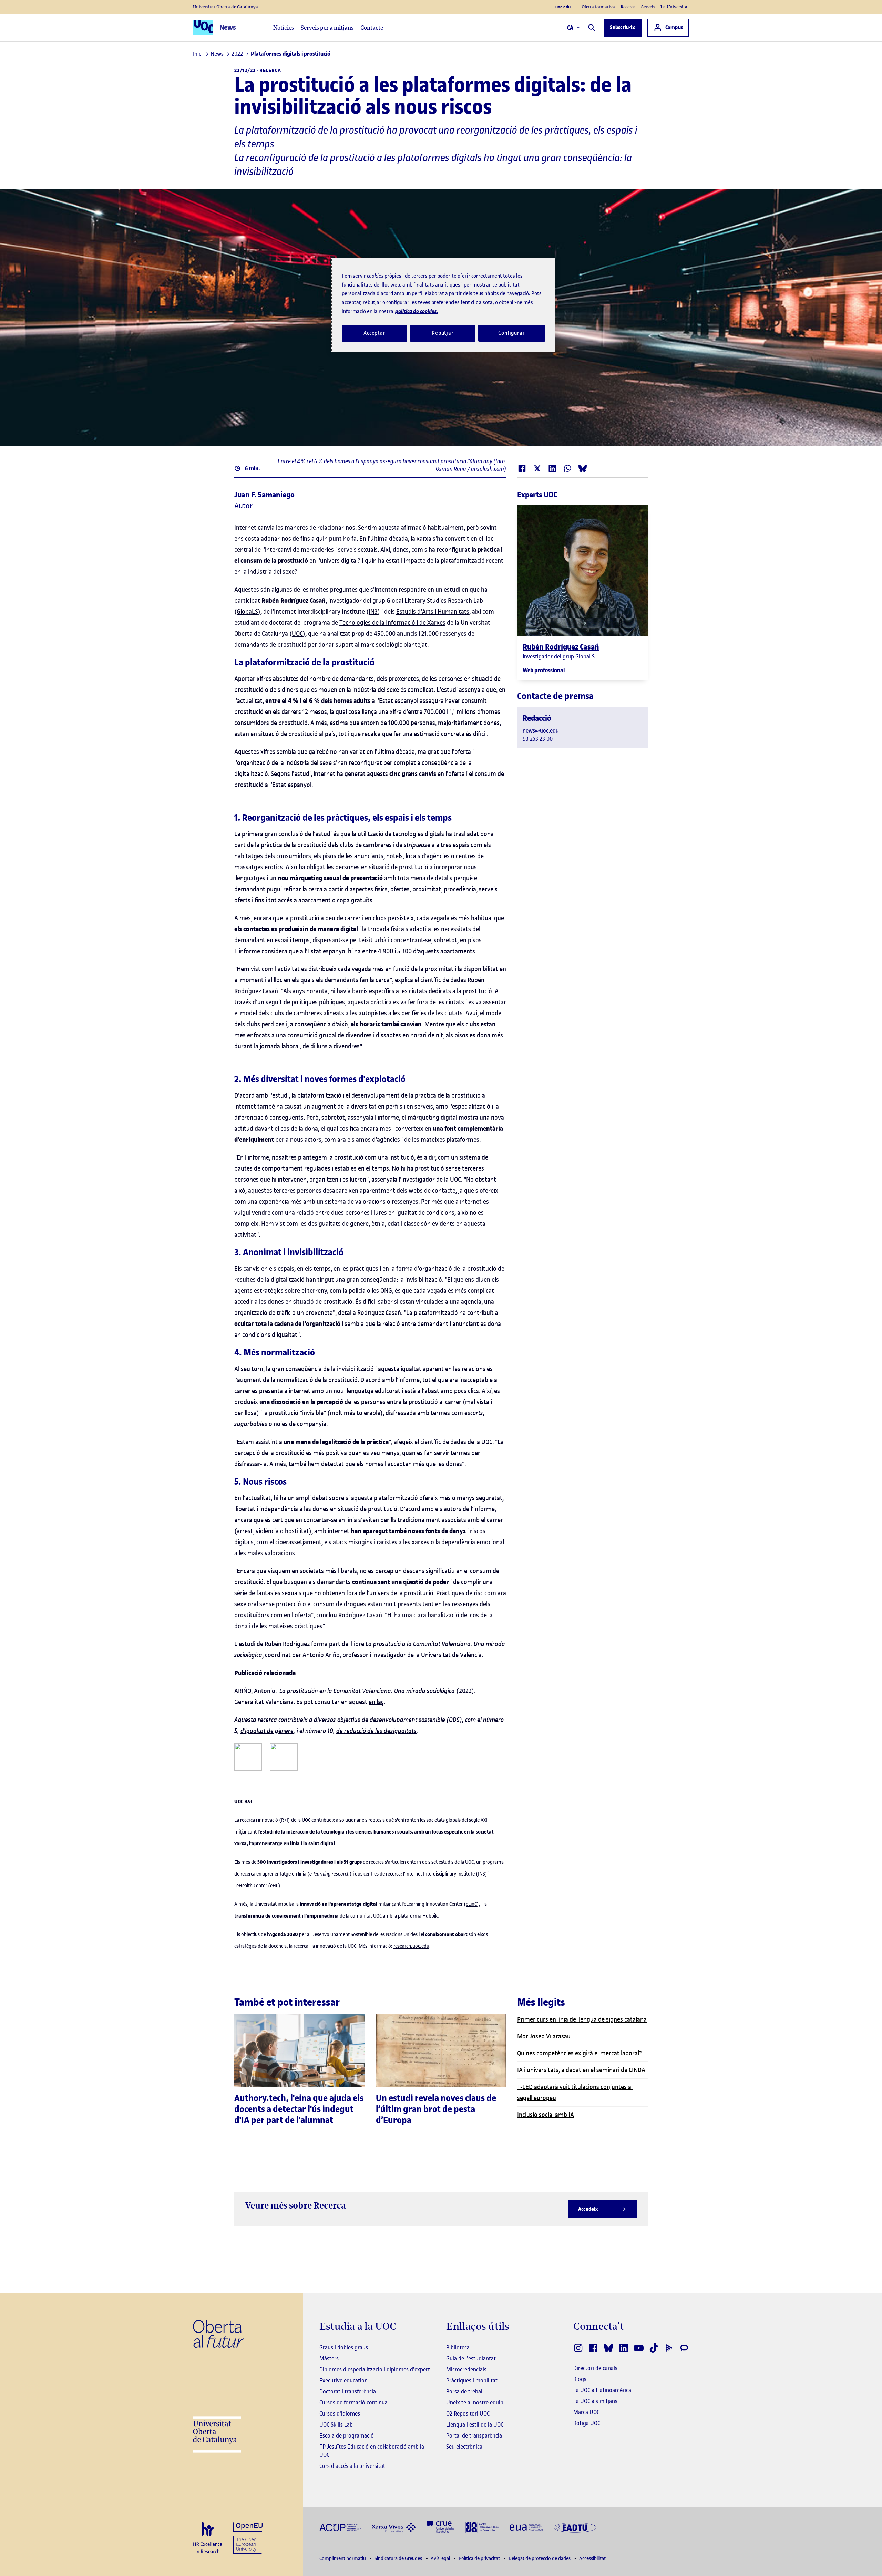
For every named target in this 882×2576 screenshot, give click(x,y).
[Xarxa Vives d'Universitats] (394, 2527)
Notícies (284, 28)
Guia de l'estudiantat (471, 2358)
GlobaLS (247, 611)
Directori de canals (595, 2368)
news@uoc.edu (541, 730)
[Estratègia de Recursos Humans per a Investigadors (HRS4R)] (208, 2538)
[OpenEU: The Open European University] (248, 2537)
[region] (443, 305)
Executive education (343, 2380)
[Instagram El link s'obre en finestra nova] (578, 2348)
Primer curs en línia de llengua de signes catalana (582, 2019)
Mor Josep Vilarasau (544, 2036)
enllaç (376, 1702)
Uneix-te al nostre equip (475, 2402)
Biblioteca (458, 2347)
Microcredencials (466, 2369)
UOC (297, 633)
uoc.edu (563, 7)
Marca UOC (586, 2412)
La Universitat (675, 7)
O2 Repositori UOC (468, 2413)
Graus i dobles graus (344, 2347)
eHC (274, 1886)
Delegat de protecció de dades (540, 2559)
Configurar (512, 333)
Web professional (544, 670)
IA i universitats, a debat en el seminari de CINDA (581, 2070)
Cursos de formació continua (353, 2402)
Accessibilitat (592, 2559)
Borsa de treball (465, 2391)
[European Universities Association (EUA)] (526, 2527)
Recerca (628, 7)
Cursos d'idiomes (340, 2413)
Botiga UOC (587, 2423)
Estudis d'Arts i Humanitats (433, 611)
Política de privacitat (480, 2559)
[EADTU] (575, 2527)
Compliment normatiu (343, 2559)
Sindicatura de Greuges (399, 2559)
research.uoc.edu (411, 1946)
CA (570, 28)
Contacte (372, 28)
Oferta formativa (598, 7)
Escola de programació (347, 2435)
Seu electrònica (464, 2447)
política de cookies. (417, 311)
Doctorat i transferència (348, 2391)
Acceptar (375, 333)
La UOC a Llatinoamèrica (602, 2390)
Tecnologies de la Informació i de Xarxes (392, 622)
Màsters (329, 2358)
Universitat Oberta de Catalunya (225, 7)
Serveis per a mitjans (327, 28)
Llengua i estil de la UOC (475, 2424)
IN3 (373, 611)
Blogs (580, 2379)
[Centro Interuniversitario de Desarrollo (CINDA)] (482, 2527)
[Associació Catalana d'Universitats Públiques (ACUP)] (340, 2527)
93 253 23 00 (538, 739)
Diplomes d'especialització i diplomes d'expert (375, 2369)
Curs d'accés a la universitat (352, 2466)
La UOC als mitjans (595, 2401)
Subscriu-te (623, 27)
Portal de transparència (474, 2435)
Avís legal (441, 2559)
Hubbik (430, 1916)
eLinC (471, 1904)
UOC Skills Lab (336, 2424)
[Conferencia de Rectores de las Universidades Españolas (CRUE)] (441, 2527)
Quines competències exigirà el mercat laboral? (580, 2053)
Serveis (648, 7)
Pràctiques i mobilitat (472, 2380)
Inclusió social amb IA (546, 2115)
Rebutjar (443, 333)
